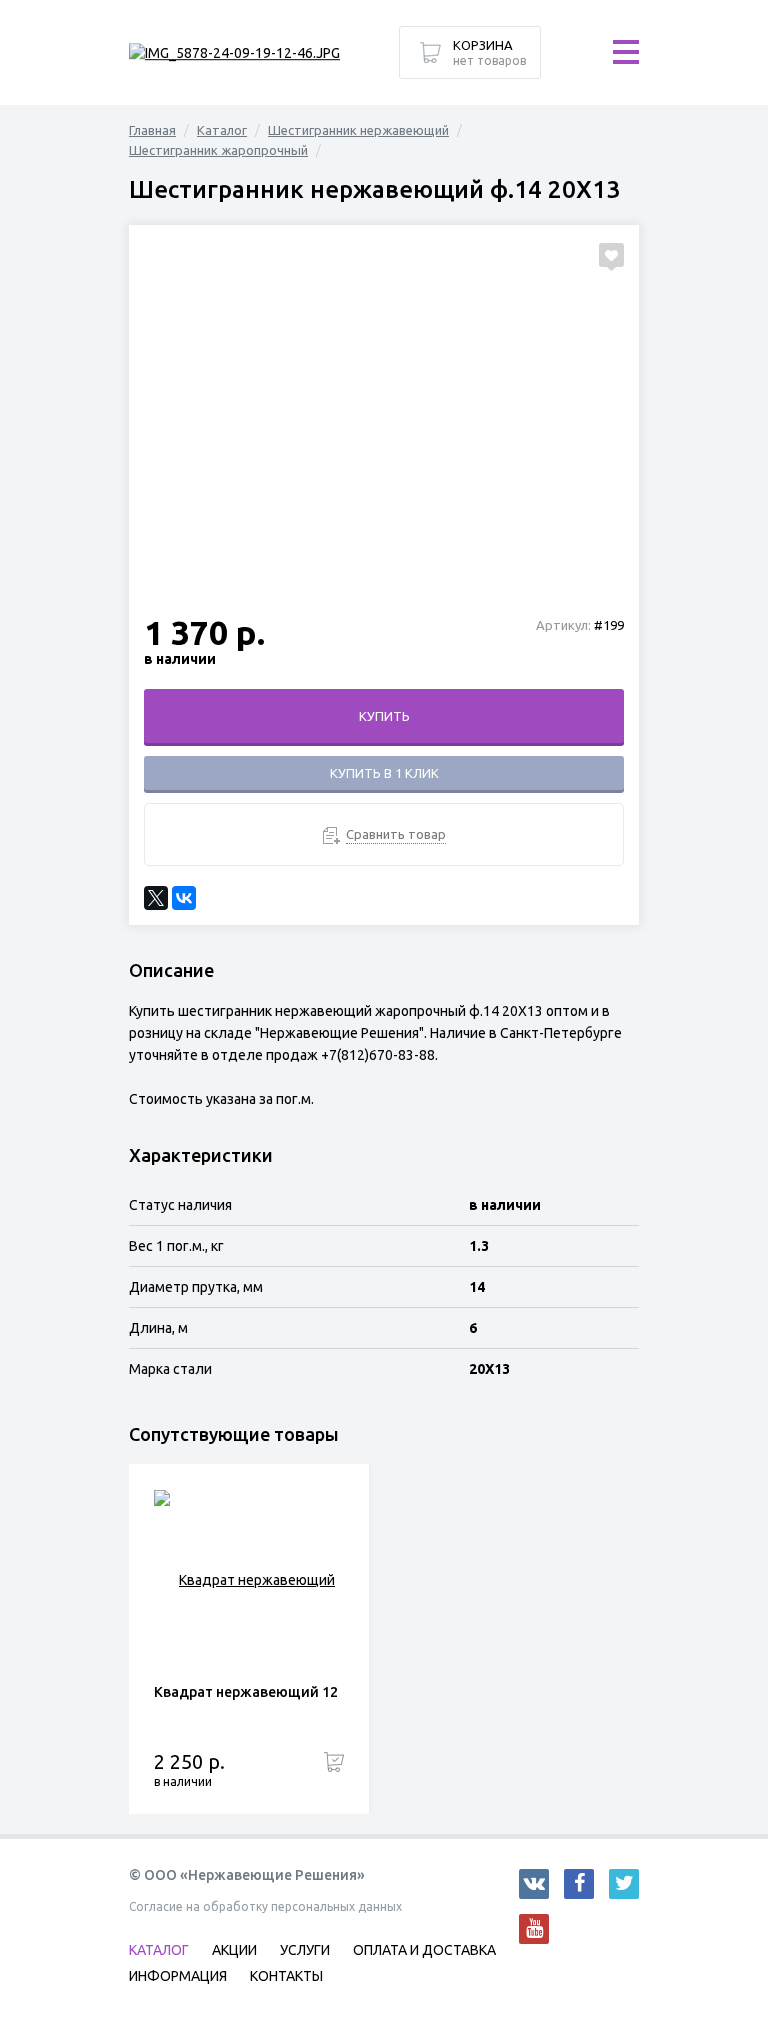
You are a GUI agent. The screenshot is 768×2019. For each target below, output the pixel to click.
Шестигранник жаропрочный (218, 150)
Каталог (222, 130)
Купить (384, 716)
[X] (156, 898)
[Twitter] (624, 1884)
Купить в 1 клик (384, 773)
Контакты (286, 1976)
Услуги (305, 1950)
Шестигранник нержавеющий (358, 130)
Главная (152, 130)
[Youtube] (534, 1929)
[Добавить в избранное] (611, 255)
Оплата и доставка (424, 1950)
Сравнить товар (396, 834)
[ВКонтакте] (184, 898)
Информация (178, 1976)
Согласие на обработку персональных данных (265, 1906)
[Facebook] (579, 1884)
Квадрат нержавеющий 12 (246, 1692)
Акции (234, 1950)
